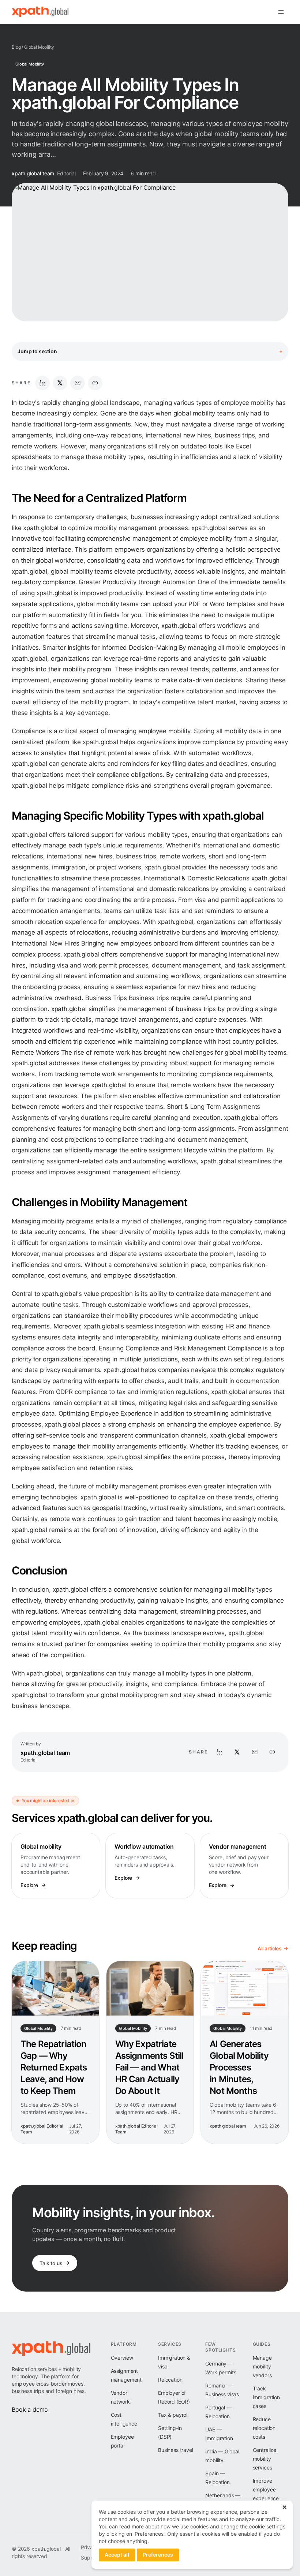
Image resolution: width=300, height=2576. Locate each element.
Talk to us (51, 2263)
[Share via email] (78, 383)
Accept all (117, 2555)
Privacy (90, 2547)
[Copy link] (95, 383)
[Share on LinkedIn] (42, 383)
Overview (122, 2358)
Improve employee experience (266, 2489)
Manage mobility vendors (262, 2366)
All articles (270, 1948)
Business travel (176, 2450)
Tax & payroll (173, 2415)
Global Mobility (39, 47)
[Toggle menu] (281, 12)
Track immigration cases (266, 2397)
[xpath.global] (40, 12)
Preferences (158, 2555)
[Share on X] (60, 383)
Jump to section (150, 351)
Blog (16, 47)
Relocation (170, 2380)
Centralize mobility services (265, 2459)
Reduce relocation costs (264, 2428)
